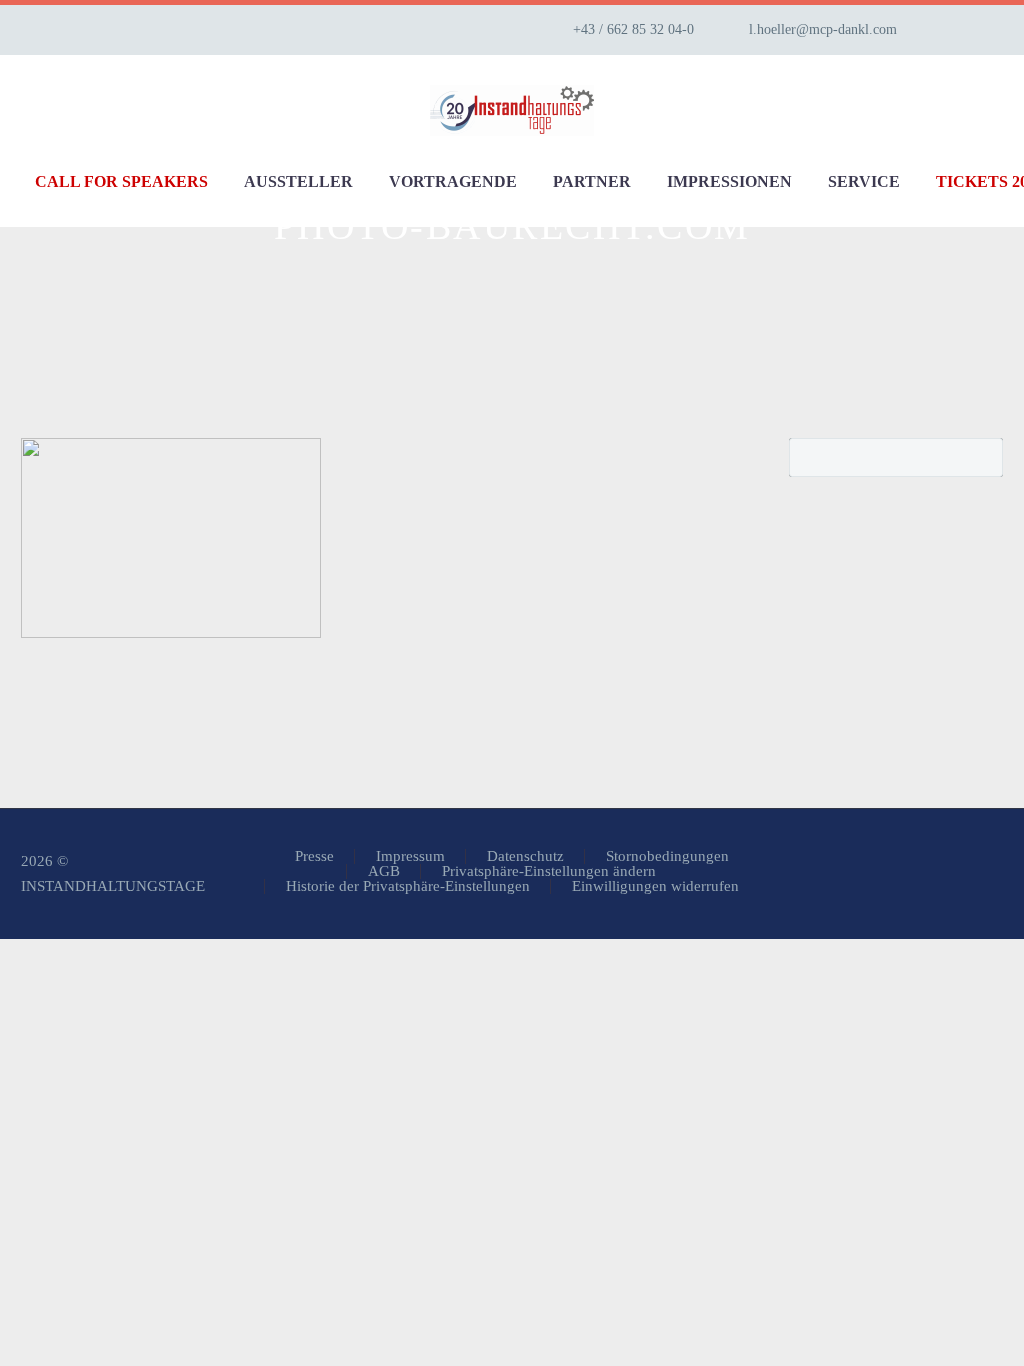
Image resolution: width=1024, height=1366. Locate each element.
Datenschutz (525, 856)
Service (864, 181)
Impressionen (729, 181)
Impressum (410, 856)
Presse (314, 856)
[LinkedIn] (977, 30)
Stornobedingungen (667, 856)
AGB (384, 871)
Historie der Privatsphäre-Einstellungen (408, 886)
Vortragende (453, 181)
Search (981, 457)
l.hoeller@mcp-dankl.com (823, 29)
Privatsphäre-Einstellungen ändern (549, 871)
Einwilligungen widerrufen (655, 886)
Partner (592, 181)
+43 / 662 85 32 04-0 (633, 29)
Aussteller (298, 181)
